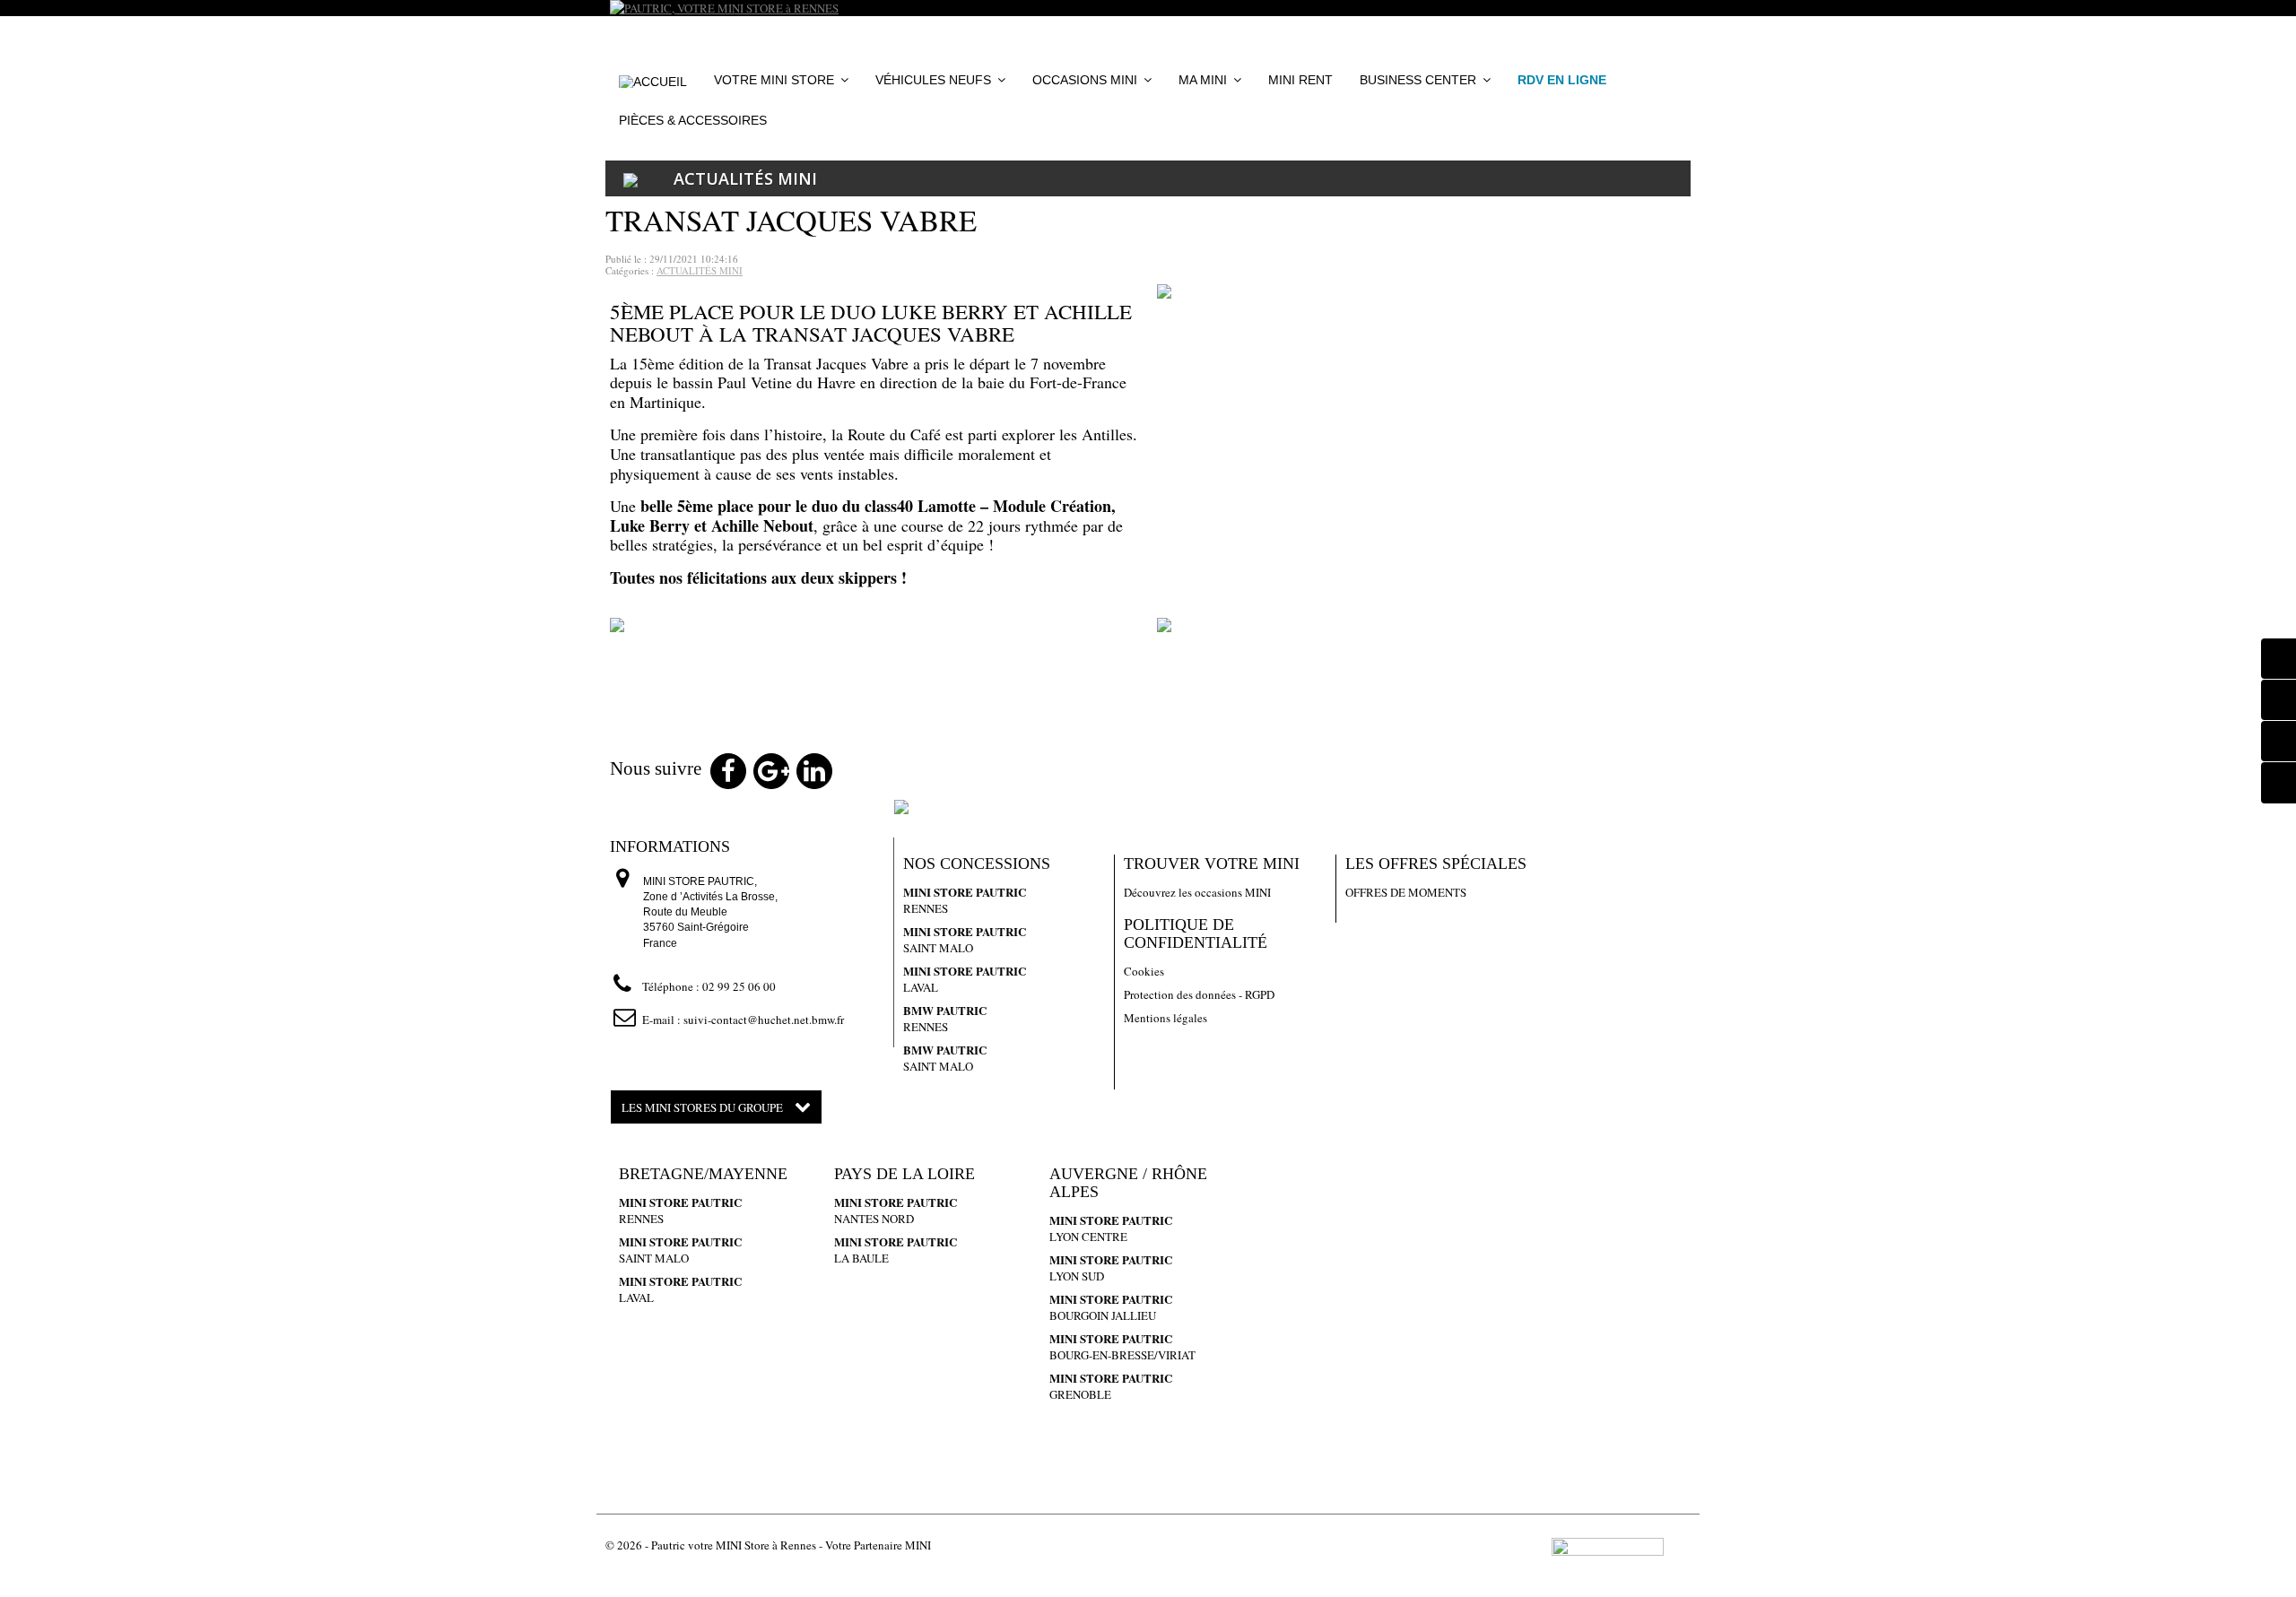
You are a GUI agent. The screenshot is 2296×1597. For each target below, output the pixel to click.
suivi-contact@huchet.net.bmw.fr (764, 1020)
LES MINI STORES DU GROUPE (704, 1107)
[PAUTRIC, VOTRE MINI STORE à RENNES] (1148, 8)
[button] (1092, 81)
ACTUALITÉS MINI (745, 178)
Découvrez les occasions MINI (1197, 892)
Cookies (1144, 971)
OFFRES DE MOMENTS (1406, 892)
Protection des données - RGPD (1199, 994)
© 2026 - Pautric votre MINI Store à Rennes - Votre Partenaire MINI (768, 1545)
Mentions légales (1165, 1018)
